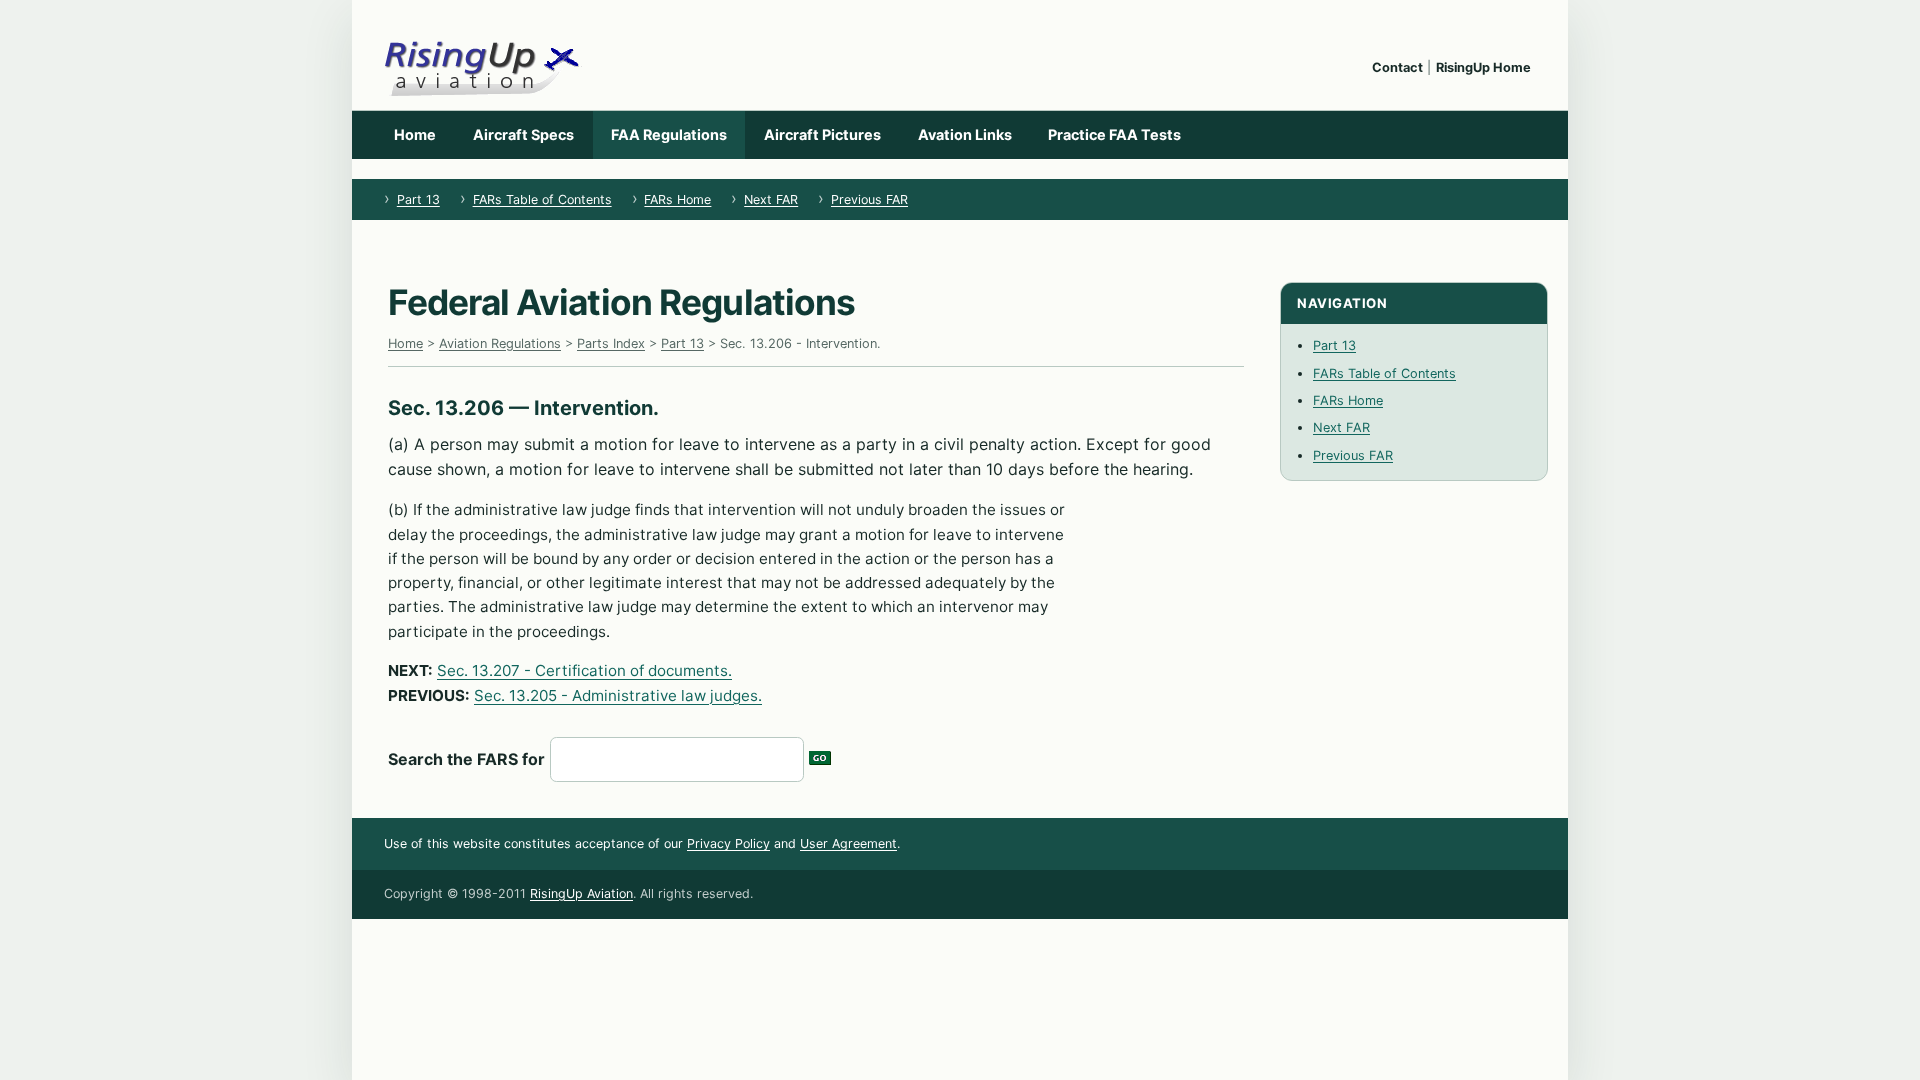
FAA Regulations (669, 134)
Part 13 (418, 199)
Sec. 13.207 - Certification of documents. (584, 670)
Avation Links (965, 134)
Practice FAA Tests (1114, 134)
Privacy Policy (728, 843)
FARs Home (677, 199)
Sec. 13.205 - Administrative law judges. (618, 695)
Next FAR (771, 199)
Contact (1397, 67)
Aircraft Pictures (822, 134)
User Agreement (848, 843)
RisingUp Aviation (581, 893)
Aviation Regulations (500, 343)
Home (415, 134)
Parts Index (611, 343)
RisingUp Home (1483, 67)
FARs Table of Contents (542, 199)
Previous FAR (869, 199)
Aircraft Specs (523, 134)
